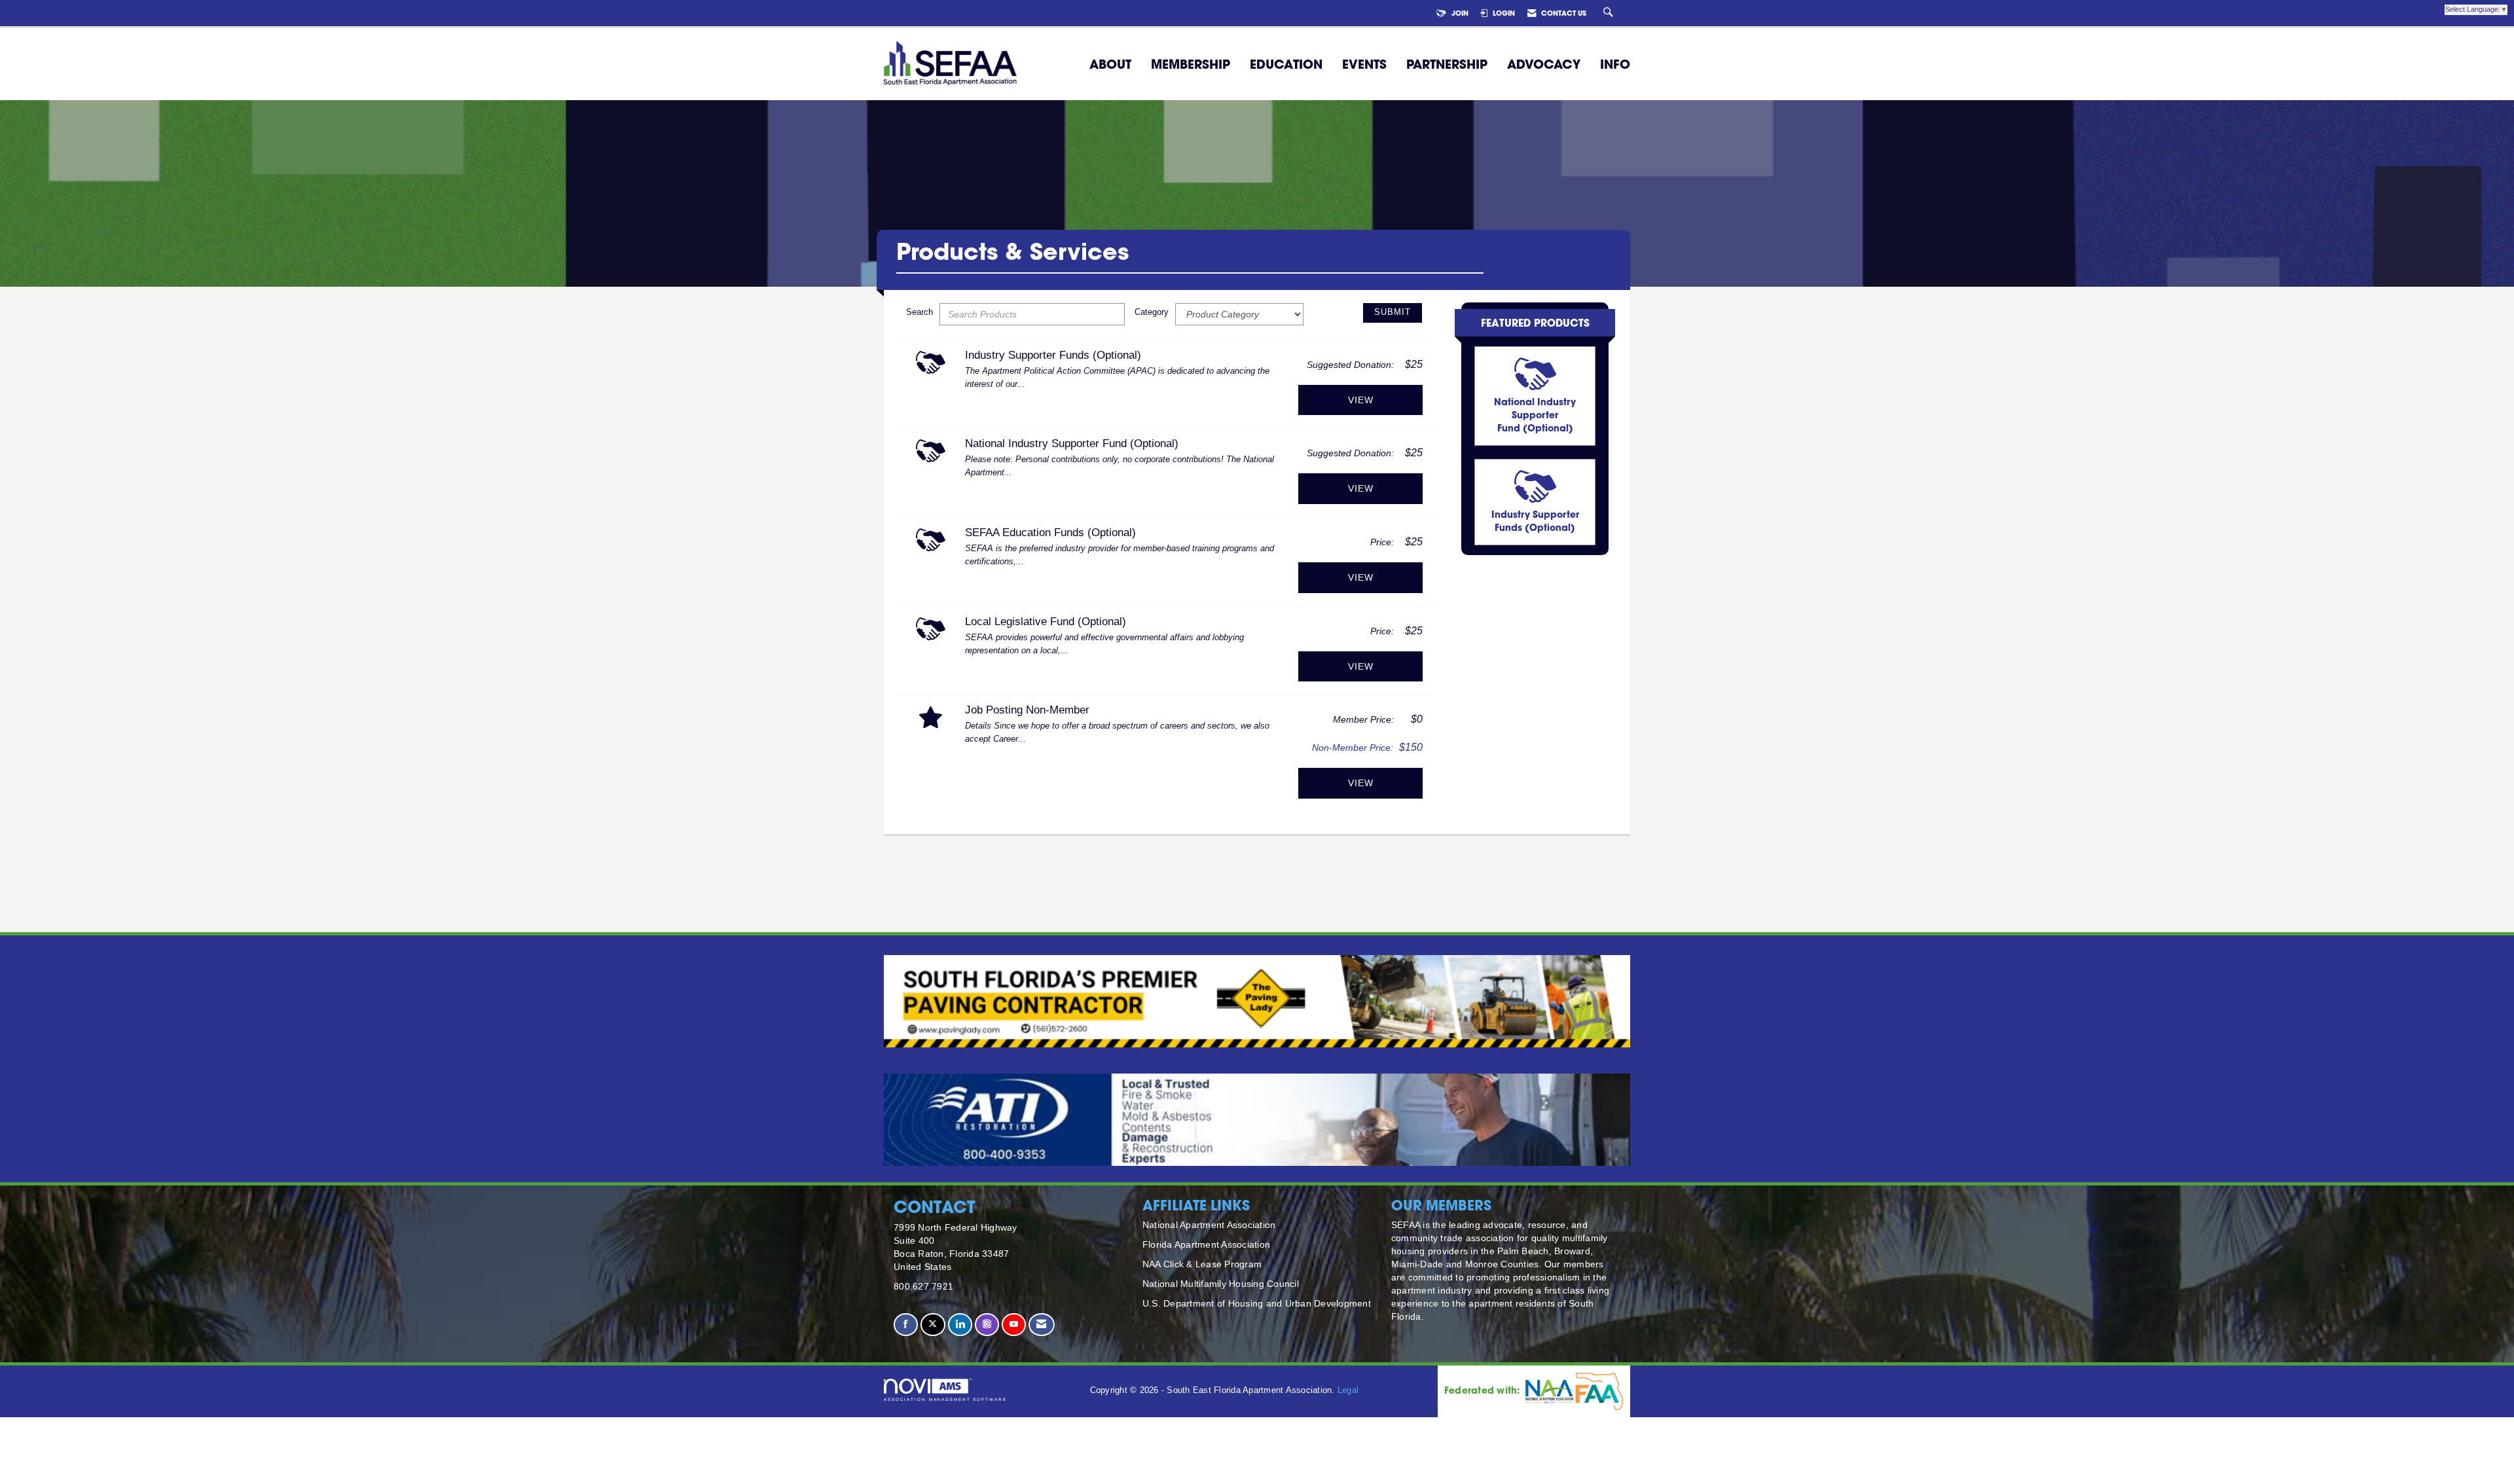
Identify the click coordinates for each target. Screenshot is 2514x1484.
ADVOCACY (1544, 64)
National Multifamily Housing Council (1221, 1284)
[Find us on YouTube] (1014, 1325)
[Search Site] (1610, 13)
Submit (1393, 312)
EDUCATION (1286, 64)
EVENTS (1364, 64)
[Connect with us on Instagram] (987, 1325)
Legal (1348, 1390)
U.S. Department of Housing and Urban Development (1257, 1303)
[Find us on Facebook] (906, 1325)
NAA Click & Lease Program (1202, 1264)
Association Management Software (945, 1399)
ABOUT (1110, 64)
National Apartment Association (1209, 1225)
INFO (1615, 64)
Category (1152, 312)
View (1361, 400)
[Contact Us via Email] (1041, 1325)
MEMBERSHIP (1191, 64)
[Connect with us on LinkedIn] (960, 1325)
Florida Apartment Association (1206, 1244)
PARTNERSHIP (1447, 64)
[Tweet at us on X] (933, 1325)
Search (920, 312)
